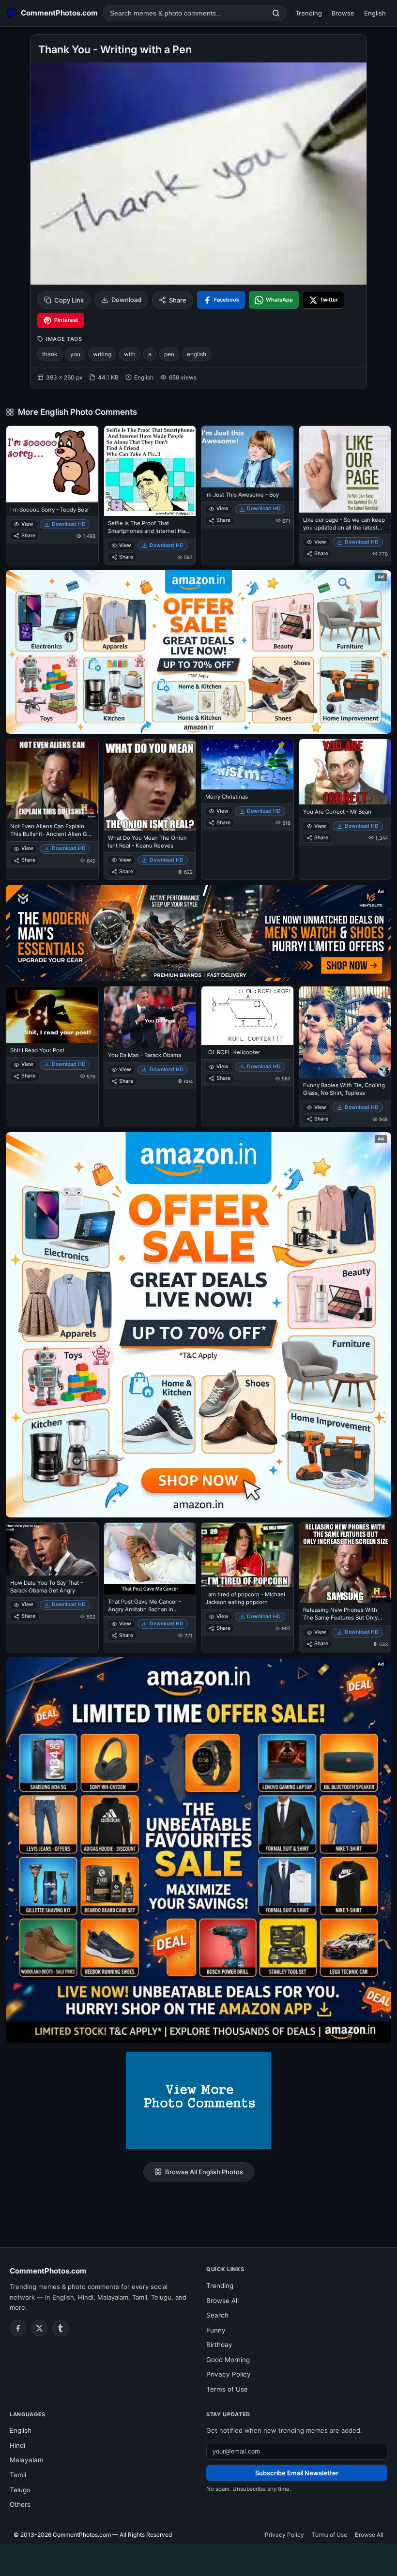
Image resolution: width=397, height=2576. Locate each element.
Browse (343, 13)
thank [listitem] (50, 354)
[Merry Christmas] (247, 764)
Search (217, 2315)
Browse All (222, 2301)
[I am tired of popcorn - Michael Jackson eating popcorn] (247, 1555)
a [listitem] (150, 354)
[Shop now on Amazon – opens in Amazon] (198, 1325)
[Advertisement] (198, 2558)
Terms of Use (227, 2389)
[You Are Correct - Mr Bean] (345, 772)
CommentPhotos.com (48, 2271)
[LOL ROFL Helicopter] (247, 1016)
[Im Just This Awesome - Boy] (247, 457)
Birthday (219, 2345)
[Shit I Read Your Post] (52, 1015)
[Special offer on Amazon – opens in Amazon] (198, 652)
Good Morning (228, 2360)
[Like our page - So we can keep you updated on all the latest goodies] (345, 469)
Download (126, 300)
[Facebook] (18, 2328)
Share (178, 300)
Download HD (69, 524)
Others (20, 2504)
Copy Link (69, 300)
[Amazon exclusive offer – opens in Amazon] (198, 1850)
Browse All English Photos (204, 2172)
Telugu (20, 2490)
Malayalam (27, 2460)
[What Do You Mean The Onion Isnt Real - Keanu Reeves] (150, 785)
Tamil (18, 2475)
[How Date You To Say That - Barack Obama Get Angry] (52, 1549)
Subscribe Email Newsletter (297, 2473)
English (375, 13)
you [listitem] (75, 354)
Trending (309, 13)
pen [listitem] (169, 354)
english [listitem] (197, 354)
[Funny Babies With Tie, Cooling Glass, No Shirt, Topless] (345, 1032)
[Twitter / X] (39, 2328)
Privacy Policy (229, 2374)
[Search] (276, 13)
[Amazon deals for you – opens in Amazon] (198, 933)
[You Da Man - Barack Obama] (150, 1017)
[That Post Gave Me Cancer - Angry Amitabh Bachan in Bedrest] (150, 1559)
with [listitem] (130, 354)
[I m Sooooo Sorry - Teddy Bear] (52, 464)
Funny (216, 2330)
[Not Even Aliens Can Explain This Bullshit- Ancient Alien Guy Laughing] (52, 779)
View (27, 524)
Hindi (17, 2445)
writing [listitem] (102, 354)
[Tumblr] (61, 2328)
